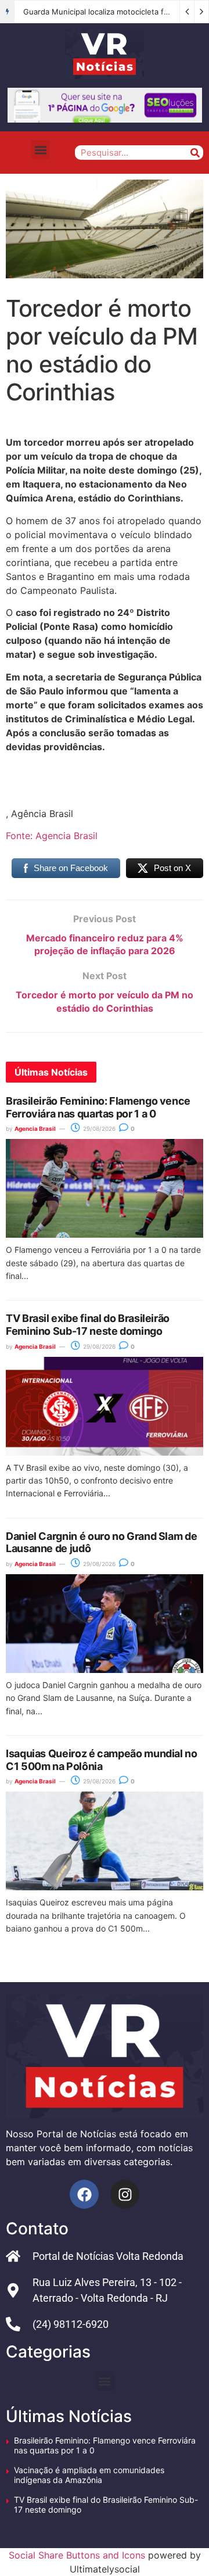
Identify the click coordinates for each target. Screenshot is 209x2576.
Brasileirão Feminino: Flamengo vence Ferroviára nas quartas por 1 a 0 (98, 1107)
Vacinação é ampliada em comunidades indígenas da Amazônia (89, 2475)
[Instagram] (125, 2194)
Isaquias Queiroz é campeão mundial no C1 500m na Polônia (102, 1760)
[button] (40, 150)
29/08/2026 (98, 1128)
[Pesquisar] (195, 153)
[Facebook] (84, 2194)
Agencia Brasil (35, 1128)
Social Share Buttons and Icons (77, 2555)
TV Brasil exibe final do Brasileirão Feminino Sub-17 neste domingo (88, 1325)
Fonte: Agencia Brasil (52, 836)
